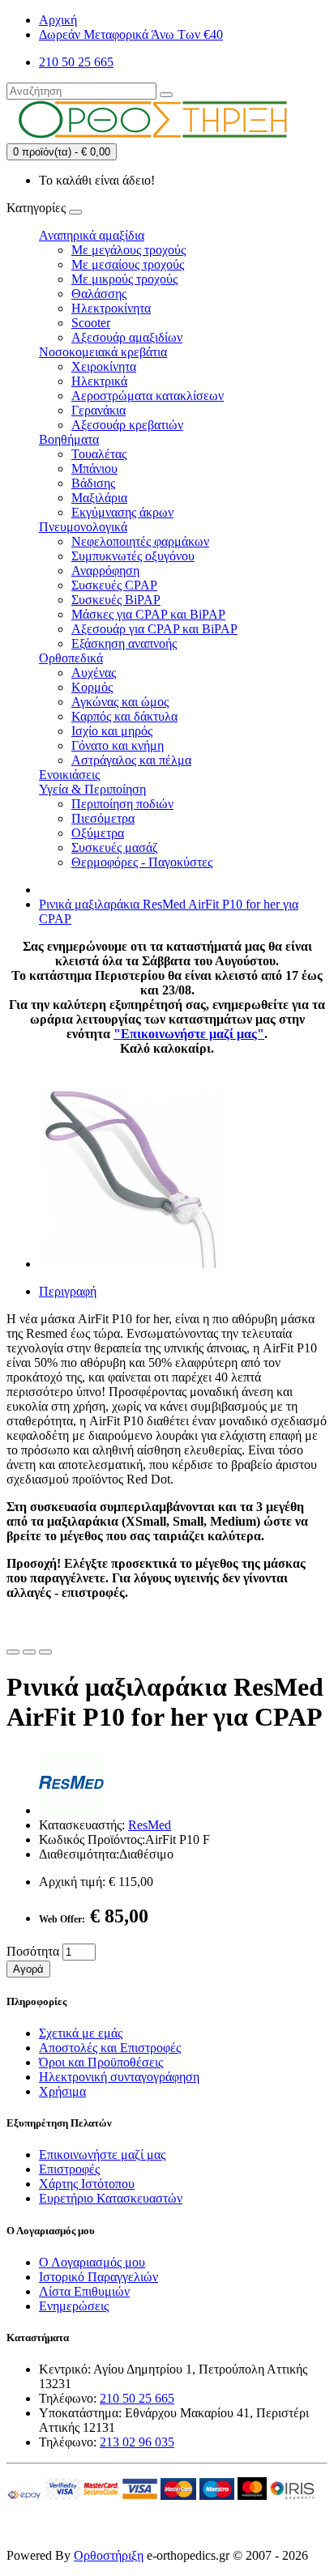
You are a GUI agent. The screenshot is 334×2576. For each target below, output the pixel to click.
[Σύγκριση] (29, 1652)
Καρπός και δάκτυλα (124, 716)
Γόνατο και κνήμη (118, 745)
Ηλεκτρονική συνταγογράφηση (119, 2077)
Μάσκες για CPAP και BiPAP (148, 614)
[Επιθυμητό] (13, 1652)
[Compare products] (45, 1652)
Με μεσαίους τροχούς (128, 264)
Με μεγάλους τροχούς (128, 250)
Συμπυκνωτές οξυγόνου (133, 556)
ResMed (150, 1825)
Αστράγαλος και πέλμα (131, 760)
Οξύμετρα (98, 833)
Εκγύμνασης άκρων (122, 512)
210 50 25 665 (137, 2398)
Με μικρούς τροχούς (124, 279)
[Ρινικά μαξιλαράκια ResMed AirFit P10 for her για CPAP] (131, 1264)
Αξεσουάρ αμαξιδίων (127, 337)
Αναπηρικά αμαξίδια (92, 235)
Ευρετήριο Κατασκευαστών (111, 2198)
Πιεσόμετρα (103, 818)
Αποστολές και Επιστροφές (110, 2048)
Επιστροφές (69, 2169)
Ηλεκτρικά (99, 381)
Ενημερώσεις (74, 2306)
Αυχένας (94, 673)
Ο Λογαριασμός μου (92, 2262)
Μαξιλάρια (99, 498)
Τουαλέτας (99, 454)
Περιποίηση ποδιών (122, 804)
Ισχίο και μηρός (112, 731)
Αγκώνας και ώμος (120, 702)
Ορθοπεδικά (71, 658)
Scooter (91, 323)
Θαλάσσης (99, 294)
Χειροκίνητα (104, 366)
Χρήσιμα (62, 2091)
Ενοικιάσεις (69, 775)
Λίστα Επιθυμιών (84, 2291)
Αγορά (28, 1969)
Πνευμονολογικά (83, 527)
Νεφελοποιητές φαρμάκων (140, 541)
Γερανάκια (98, 410)
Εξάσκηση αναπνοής (124, 643)
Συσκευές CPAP (114, 585)
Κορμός (92, 687)
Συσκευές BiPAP (116, 600)
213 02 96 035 (137, 2442)
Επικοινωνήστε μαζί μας (102, 2154)
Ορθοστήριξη (109, 2555)
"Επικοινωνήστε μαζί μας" (189, 1034)
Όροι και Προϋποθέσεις (101, 2062)
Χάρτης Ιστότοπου (87, 2184)
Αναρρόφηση (105, 571)
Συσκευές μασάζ (115, 847)
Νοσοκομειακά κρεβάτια (103, 352)
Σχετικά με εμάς (81, 2033)
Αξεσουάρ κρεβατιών (127, 425)
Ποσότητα (33, 1951)
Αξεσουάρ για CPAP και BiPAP (154, 629)
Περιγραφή (68, 1291)
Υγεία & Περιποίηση (92, 789)
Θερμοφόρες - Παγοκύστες (142, 862)
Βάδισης (93, 483)
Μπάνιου (94, 468)
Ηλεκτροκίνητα (111, 308)
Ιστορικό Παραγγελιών (98, 2277)
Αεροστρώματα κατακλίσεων (148, 396)
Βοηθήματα (69, 439)
